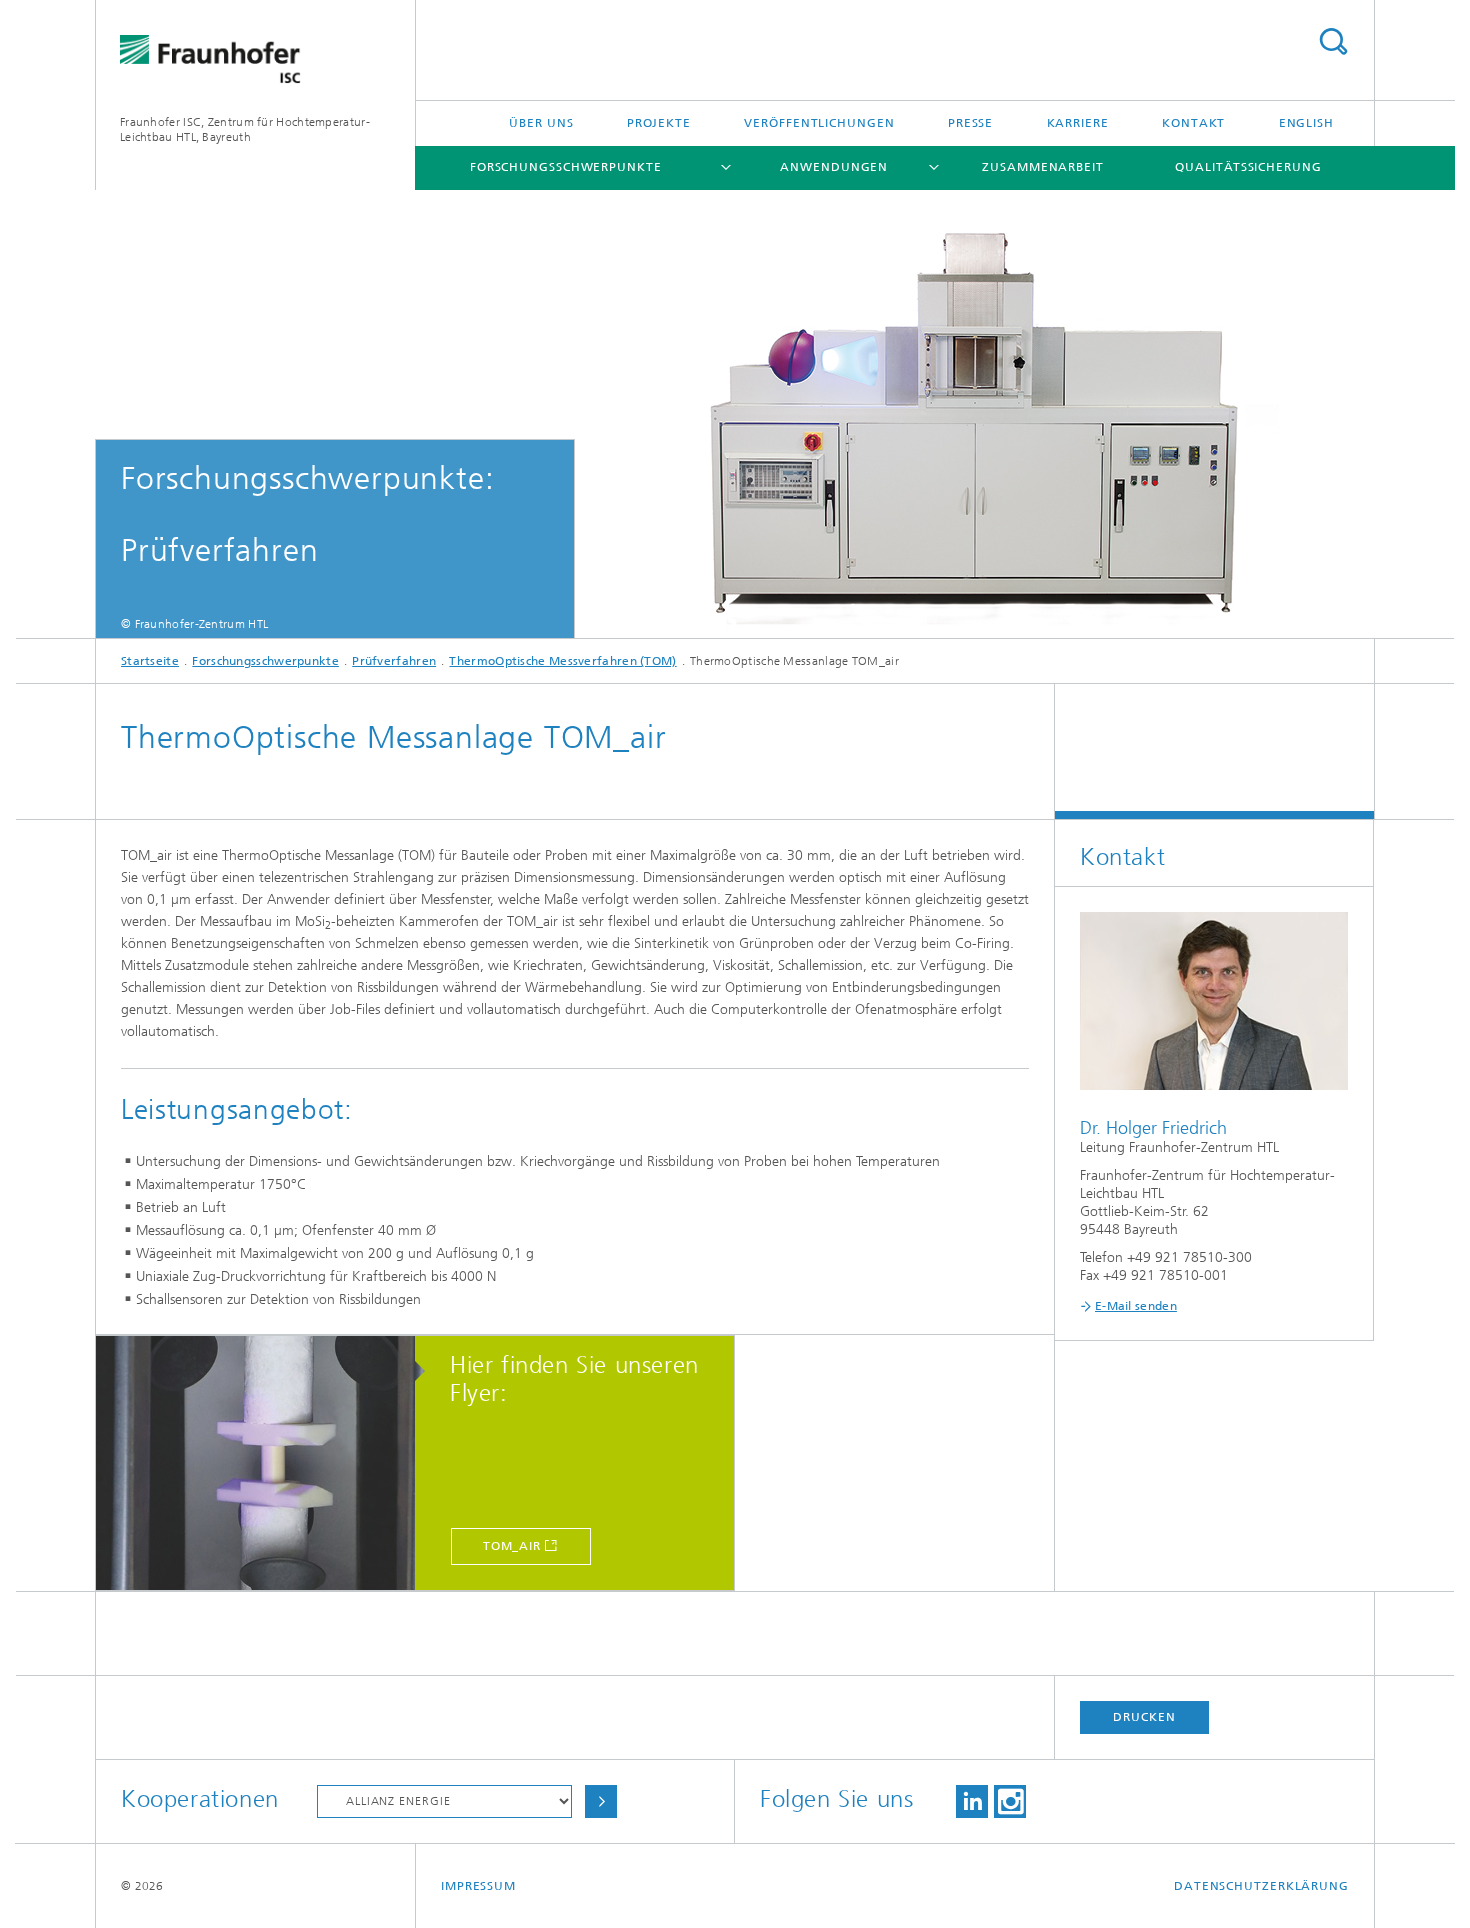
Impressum (478, 1886)
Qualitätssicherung (1248, 167)
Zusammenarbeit (1043, 167)
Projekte (659, 123)
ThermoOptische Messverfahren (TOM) (562, 661)
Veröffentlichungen (819, 123)
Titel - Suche (1333, 41)
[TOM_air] (265, 1464)
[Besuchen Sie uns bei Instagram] (1010, 1801)
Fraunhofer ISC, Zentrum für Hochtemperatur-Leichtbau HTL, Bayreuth (245, 129)
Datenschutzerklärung (1261, 1886)
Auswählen (601, 1801)
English (1306, 123)
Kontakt (1193, 123)
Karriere (1078, 123)
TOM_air (512, 1546)
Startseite (150, 661)
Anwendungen (834, 167)
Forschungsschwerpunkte (566, 167)
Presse (970, 123)
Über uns (541, 123)
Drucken (1144, 1717)
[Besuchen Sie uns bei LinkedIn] (972, 1801)
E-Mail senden (1136, 1306)
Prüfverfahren (394, 661)
